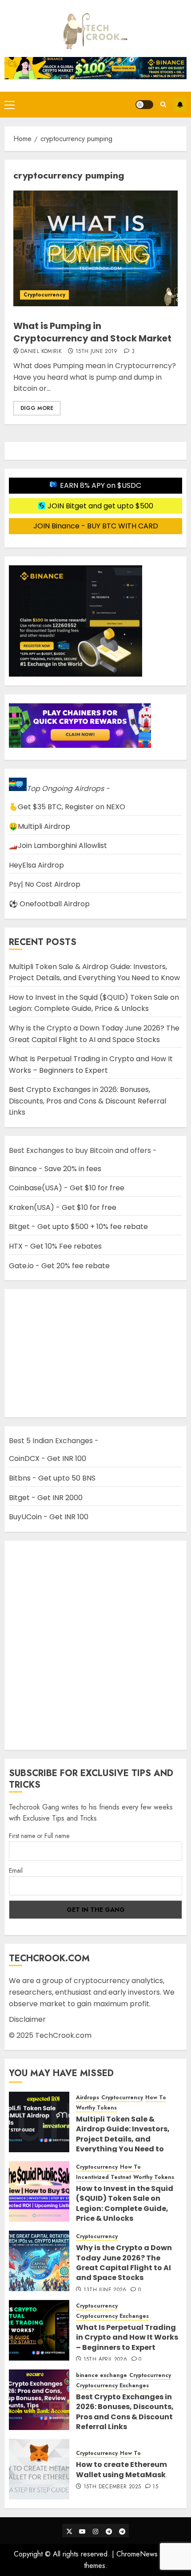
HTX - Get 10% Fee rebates (55, 1246)
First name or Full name (39, 1836)
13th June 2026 (105, 2290)
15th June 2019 (97, 352)
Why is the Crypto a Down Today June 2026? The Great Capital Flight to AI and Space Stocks (124, 2263)
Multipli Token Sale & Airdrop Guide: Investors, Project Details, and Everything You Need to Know (94, 972)
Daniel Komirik (41, 352)
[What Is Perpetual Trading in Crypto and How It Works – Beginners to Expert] (39, 2330)
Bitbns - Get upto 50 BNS (52, 1478)
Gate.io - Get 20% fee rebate (59, 1266)
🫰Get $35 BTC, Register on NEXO (67, 807)
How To (156, 2098)
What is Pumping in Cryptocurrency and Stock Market (92, 332)
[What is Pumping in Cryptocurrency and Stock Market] (95, 248)
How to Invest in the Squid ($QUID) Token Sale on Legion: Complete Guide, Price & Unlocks (94, 1003)
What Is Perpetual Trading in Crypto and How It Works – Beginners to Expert (127, 2337)
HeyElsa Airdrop (36, 865)
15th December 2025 (112, 2487)
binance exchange (101, 2375)
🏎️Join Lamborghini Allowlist (58, 846)
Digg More (37, 408)
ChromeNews (137, 2554)
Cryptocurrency (44, 295)
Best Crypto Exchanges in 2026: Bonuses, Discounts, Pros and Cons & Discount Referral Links (88, 1101)
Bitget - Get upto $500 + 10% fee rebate (78, 1227)
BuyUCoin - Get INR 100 (49, 1517)
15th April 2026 (105, 2360)
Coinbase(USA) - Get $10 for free (67, 1188)
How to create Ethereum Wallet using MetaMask (121, 2469)
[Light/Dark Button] (144, 105)
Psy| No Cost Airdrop (45, 884)
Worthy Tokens (96, 2108)
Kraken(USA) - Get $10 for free (63, 1207)
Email (16, 1870)
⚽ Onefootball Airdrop (49, 904)
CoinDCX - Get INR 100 (48, 1458)
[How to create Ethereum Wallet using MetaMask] (39, 2469)
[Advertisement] (95, 1645)
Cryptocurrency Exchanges (112, 2316)
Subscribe (180, 105)
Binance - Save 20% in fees (55, 1169)
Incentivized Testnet (103, 2177)
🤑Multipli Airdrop (40, 826)
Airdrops (88, 2098)
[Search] (163, 104)
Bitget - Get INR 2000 (46, 1498)
